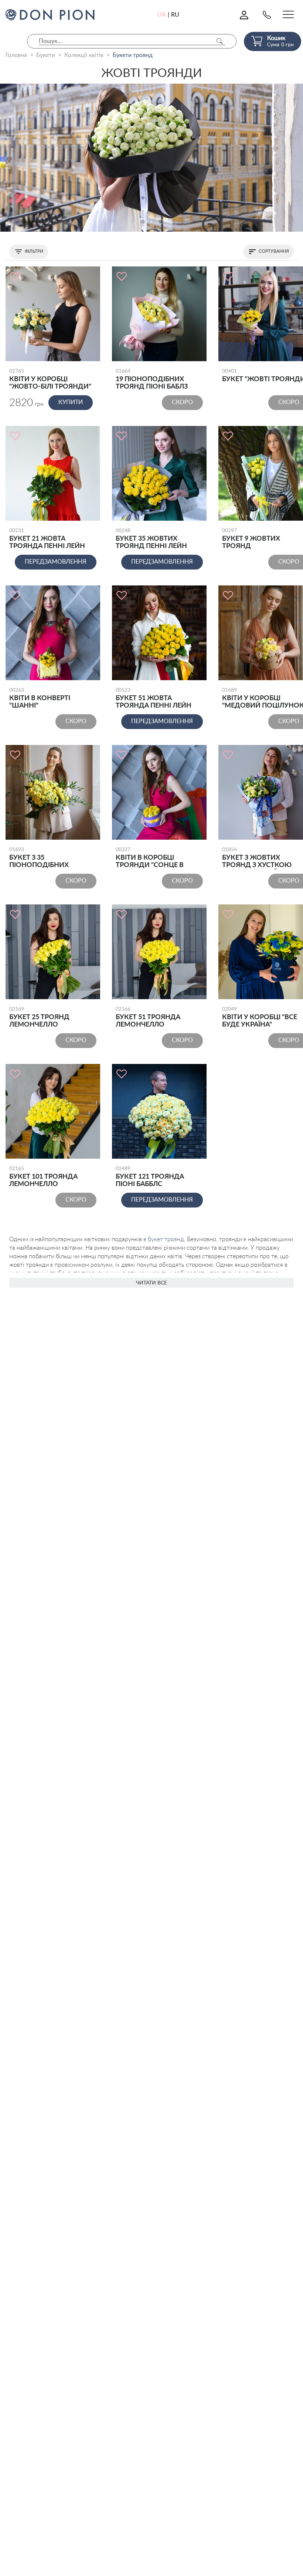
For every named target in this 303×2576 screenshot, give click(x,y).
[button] (143, 222)
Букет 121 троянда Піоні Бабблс (150, 1177)
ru (175, 15)
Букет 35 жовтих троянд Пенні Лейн (151, 539)
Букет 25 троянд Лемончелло (39, 1017)
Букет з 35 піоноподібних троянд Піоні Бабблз (47, 858)
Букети (46, 55)
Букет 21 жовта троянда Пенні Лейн (47, 539)
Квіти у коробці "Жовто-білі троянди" (50, 379)
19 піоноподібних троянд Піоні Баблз (152, 379)
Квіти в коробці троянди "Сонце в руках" (150, 858)
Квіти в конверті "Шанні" (40, 698)
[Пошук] (219, 41)
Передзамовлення (56, 562)
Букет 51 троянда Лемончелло (148, 1017)
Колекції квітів (84, 55)
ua (162, 15)
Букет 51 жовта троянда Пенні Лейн (154, 698)
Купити (71, 402)
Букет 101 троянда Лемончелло (43, 1177)
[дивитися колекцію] (151, 158)
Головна (16, 55)
